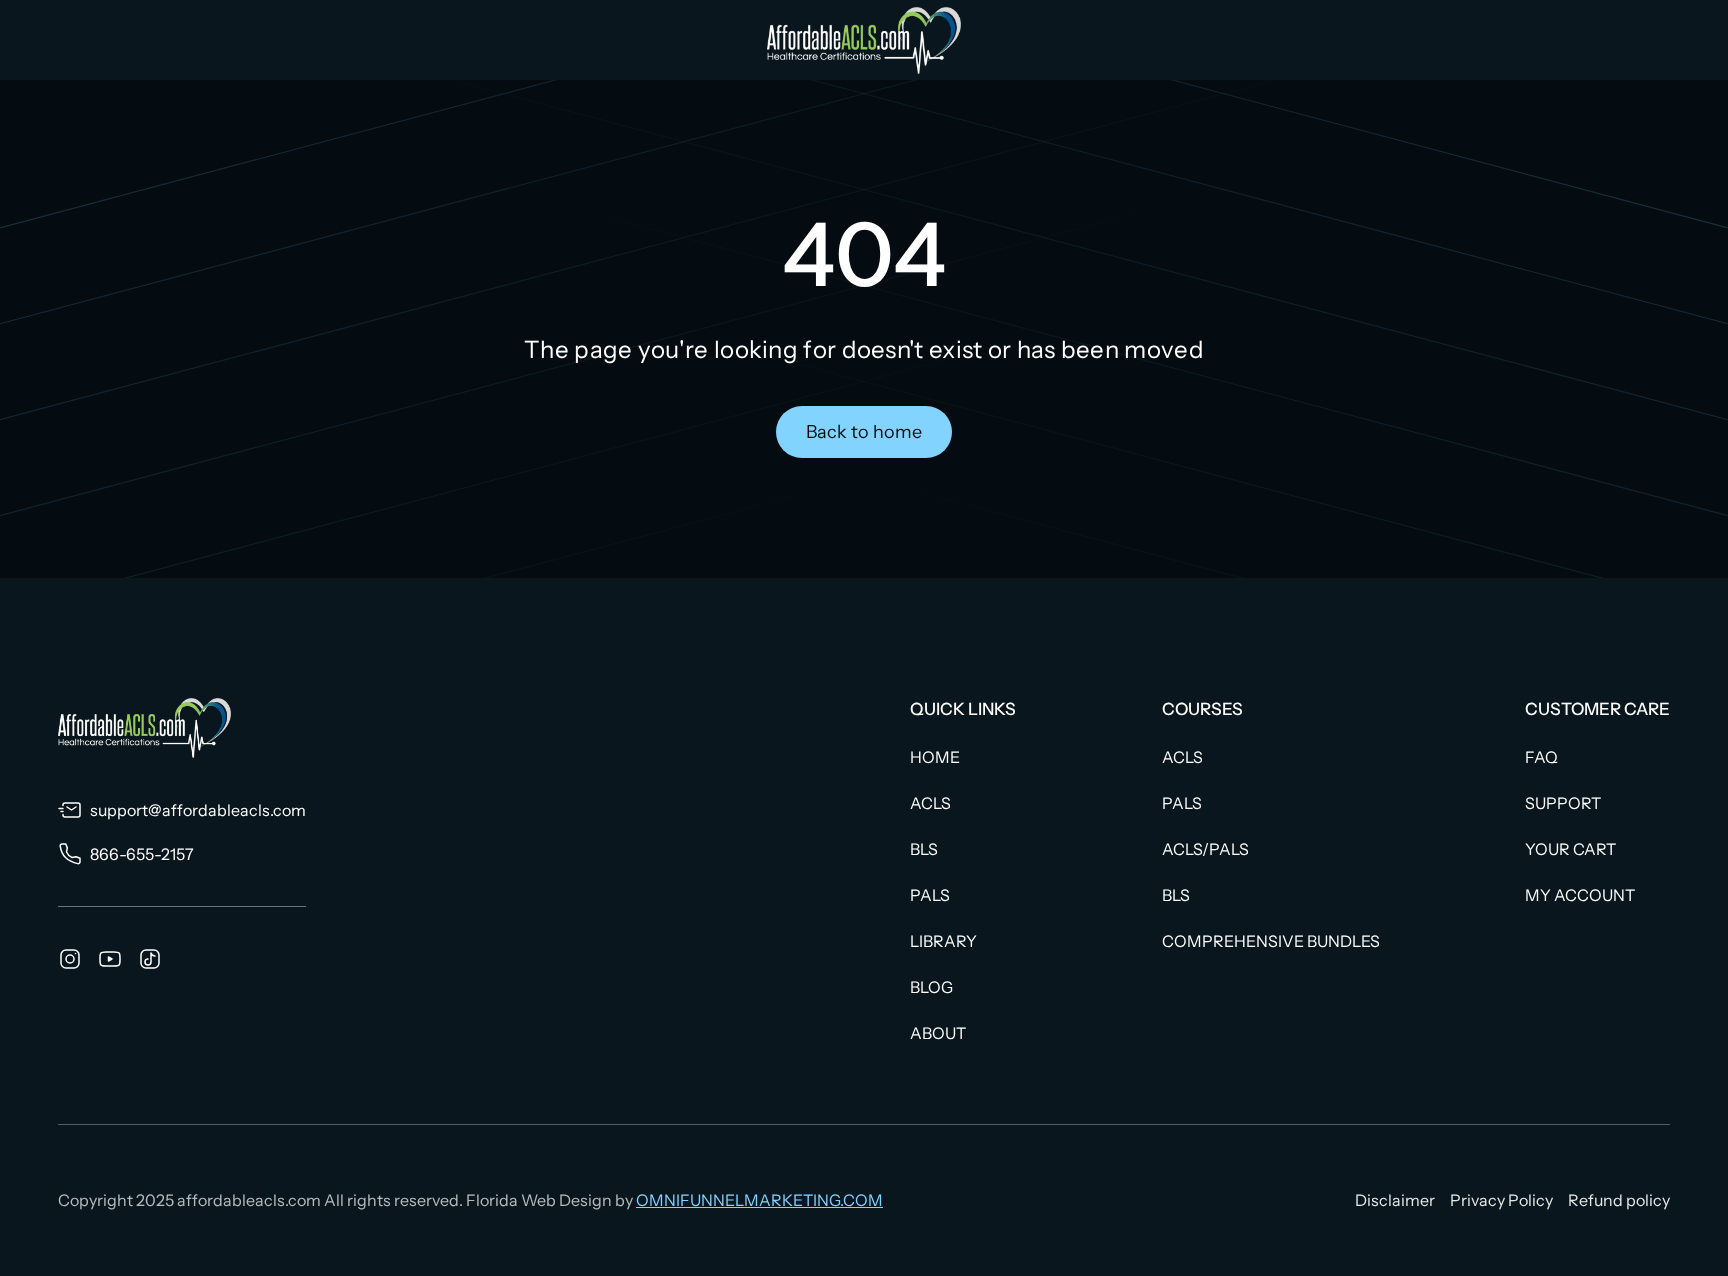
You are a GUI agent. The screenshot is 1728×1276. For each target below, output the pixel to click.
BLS (924, 849)
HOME (935, 757)
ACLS (930, 803)
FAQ (1541, 757)
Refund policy (1619, 1200)
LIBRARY (943, 941)
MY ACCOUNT (1580, 895)
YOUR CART (1570, 849)
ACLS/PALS (1205, 849)
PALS (930, 895)
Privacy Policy (1501, 1200)
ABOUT (938, 1033)
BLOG (931, 987)
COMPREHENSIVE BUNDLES (1271, 941)
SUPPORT (1563, 803)
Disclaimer (1395, 1200)
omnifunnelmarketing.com (759, 1200)
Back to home (864, 432)
